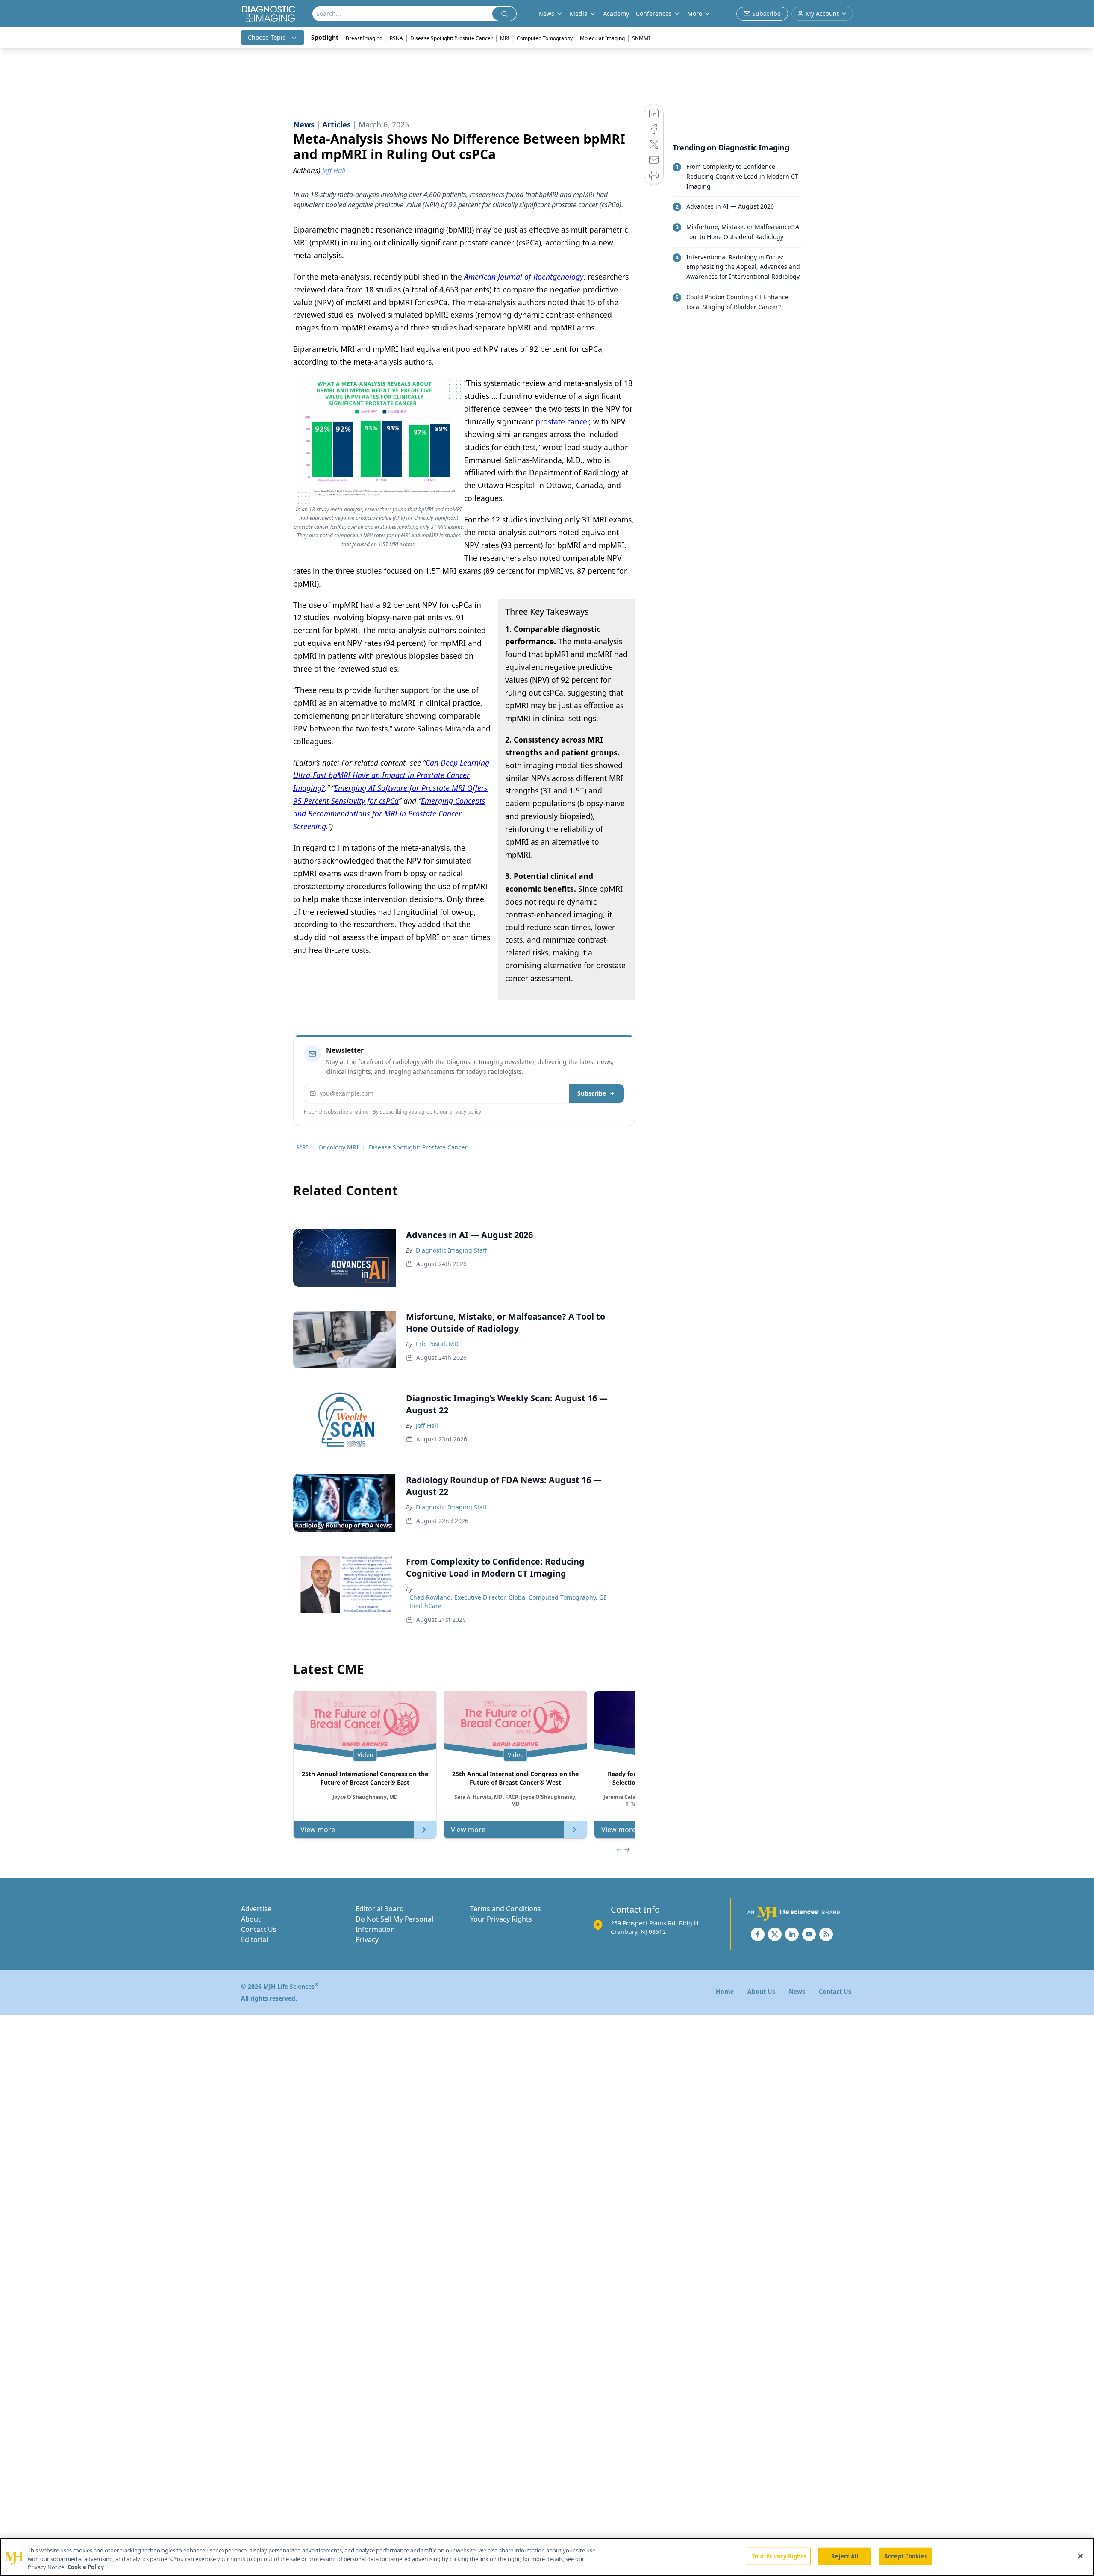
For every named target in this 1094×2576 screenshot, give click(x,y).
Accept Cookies (906, 2556)
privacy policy (465, 1112)
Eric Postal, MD (437, 1344)
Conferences (654, 13)
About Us (761, 1991)
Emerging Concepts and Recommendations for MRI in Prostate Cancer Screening (389, 813)
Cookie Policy (86, 2567)
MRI (505, 38)
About (251, 1919)
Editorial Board (380, 1909)
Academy (616, 13)
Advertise (256, 1909)
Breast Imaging (364, 38)
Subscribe (592, 1093)
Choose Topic (267, 37)
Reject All (845, 2556)
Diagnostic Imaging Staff (451, 1250)
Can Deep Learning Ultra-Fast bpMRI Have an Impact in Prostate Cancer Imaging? (391, 775)
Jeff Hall (427, 1425)
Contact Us (259, 1929)
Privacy (367, 1939)
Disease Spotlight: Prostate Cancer (451, 38)
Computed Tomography (545, 38)
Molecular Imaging (602, 38)
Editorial (254, 1939)
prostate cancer (562, 421)
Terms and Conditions (506, 1909)
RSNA (396, 38)
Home (725, 1991)
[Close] (1080, 2556)
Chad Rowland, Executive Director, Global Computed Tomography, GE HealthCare (508, 1602)
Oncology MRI (338, 1147)
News (797, 1991)
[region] (547, 2557)
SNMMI (641, 38)
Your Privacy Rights (501, 1919)
